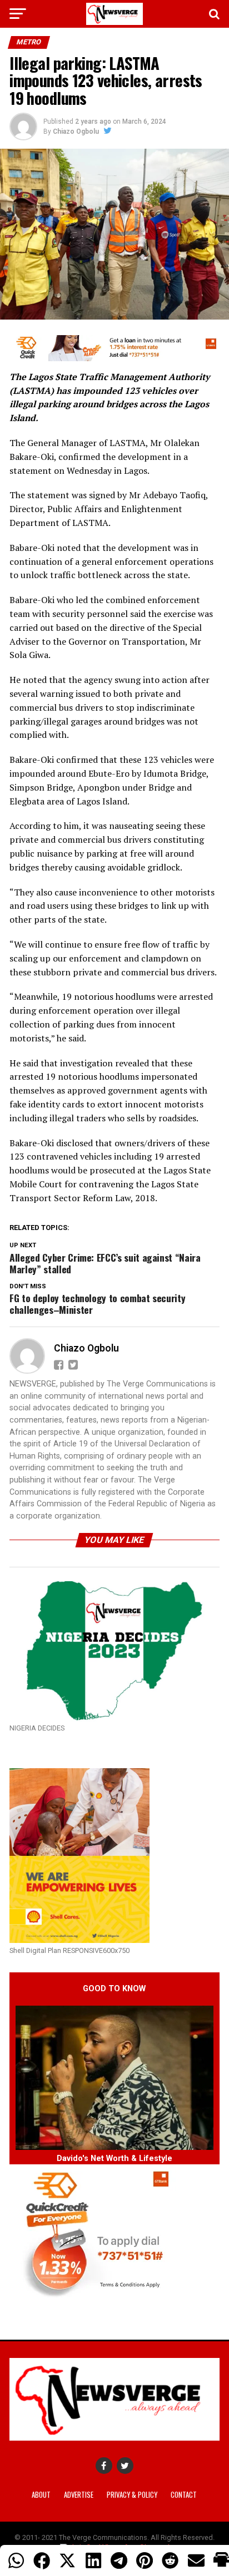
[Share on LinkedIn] (93, 2560)
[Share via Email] (196, 2560)
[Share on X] (67, 2560)
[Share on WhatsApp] (16, 2560)
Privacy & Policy (132, 2495)
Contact (184, 2495)
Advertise (79, 2495)
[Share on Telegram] (119, 2560)
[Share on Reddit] (170, 2560)
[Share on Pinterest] (145, 2560)
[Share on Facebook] (42, 2560)
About (41, 2495)
